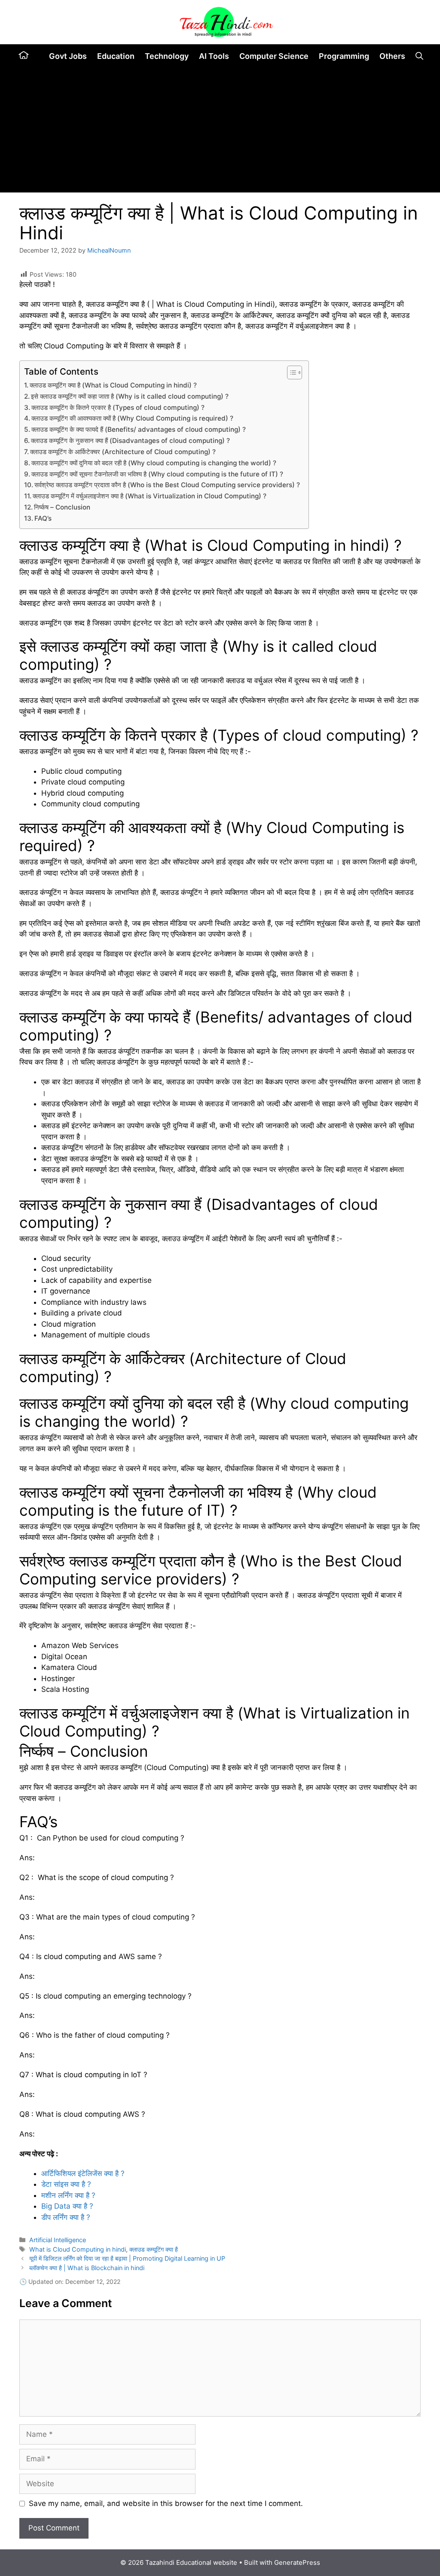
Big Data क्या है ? (67, 2206)
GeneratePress (297, 2562)
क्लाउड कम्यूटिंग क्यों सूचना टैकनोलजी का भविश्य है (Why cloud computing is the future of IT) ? (157, 474)
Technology (167, 56)
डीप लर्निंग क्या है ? (66, 2217)
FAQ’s (43, 518)
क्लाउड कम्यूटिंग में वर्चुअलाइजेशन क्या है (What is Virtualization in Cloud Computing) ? (150, 496)
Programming (344, 56)
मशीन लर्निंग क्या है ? (68, 2195)
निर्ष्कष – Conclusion (62, 507)
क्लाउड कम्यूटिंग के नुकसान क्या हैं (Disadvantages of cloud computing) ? (130, 441)
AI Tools (214, 56)
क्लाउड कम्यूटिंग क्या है (154, 2249)
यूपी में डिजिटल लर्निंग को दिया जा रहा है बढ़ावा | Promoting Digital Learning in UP (127, 2258)
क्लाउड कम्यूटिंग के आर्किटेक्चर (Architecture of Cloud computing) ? (123, 452)
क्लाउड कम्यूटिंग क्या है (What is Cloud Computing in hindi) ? (113, 385)
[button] (419, 56)
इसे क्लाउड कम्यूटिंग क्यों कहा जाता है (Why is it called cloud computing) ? (130, 396)
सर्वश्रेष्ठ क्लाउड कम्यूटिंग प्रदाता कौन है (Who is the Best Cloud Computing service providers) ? (167, 485)
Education (116, 56)
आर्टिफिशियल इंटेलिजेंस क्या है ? (83, 2173)
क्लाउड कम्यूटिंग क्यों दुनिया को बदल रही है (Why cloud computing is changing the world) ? (154, 463)
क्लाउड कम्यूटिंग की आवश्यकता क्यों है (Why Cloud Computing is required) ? (132, 418)
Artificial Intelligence (58, 2240)
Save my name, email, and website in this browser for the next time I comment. (166, 2503)
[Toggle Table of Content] (290, 372)
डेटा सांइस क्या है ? (66, 2184)
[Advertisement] (220, 132)
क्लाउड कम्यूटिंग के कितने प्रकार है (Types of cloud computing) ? (118, 407)
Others (392, 56)
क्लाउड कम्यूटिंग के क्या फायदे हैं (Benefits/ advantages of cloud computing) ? (139, 429)
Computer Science (274, 56)
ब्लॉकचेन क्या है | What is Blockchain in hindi (87, 2268)
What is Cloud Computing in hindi (78, 2249)
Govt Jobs (68, 56)
